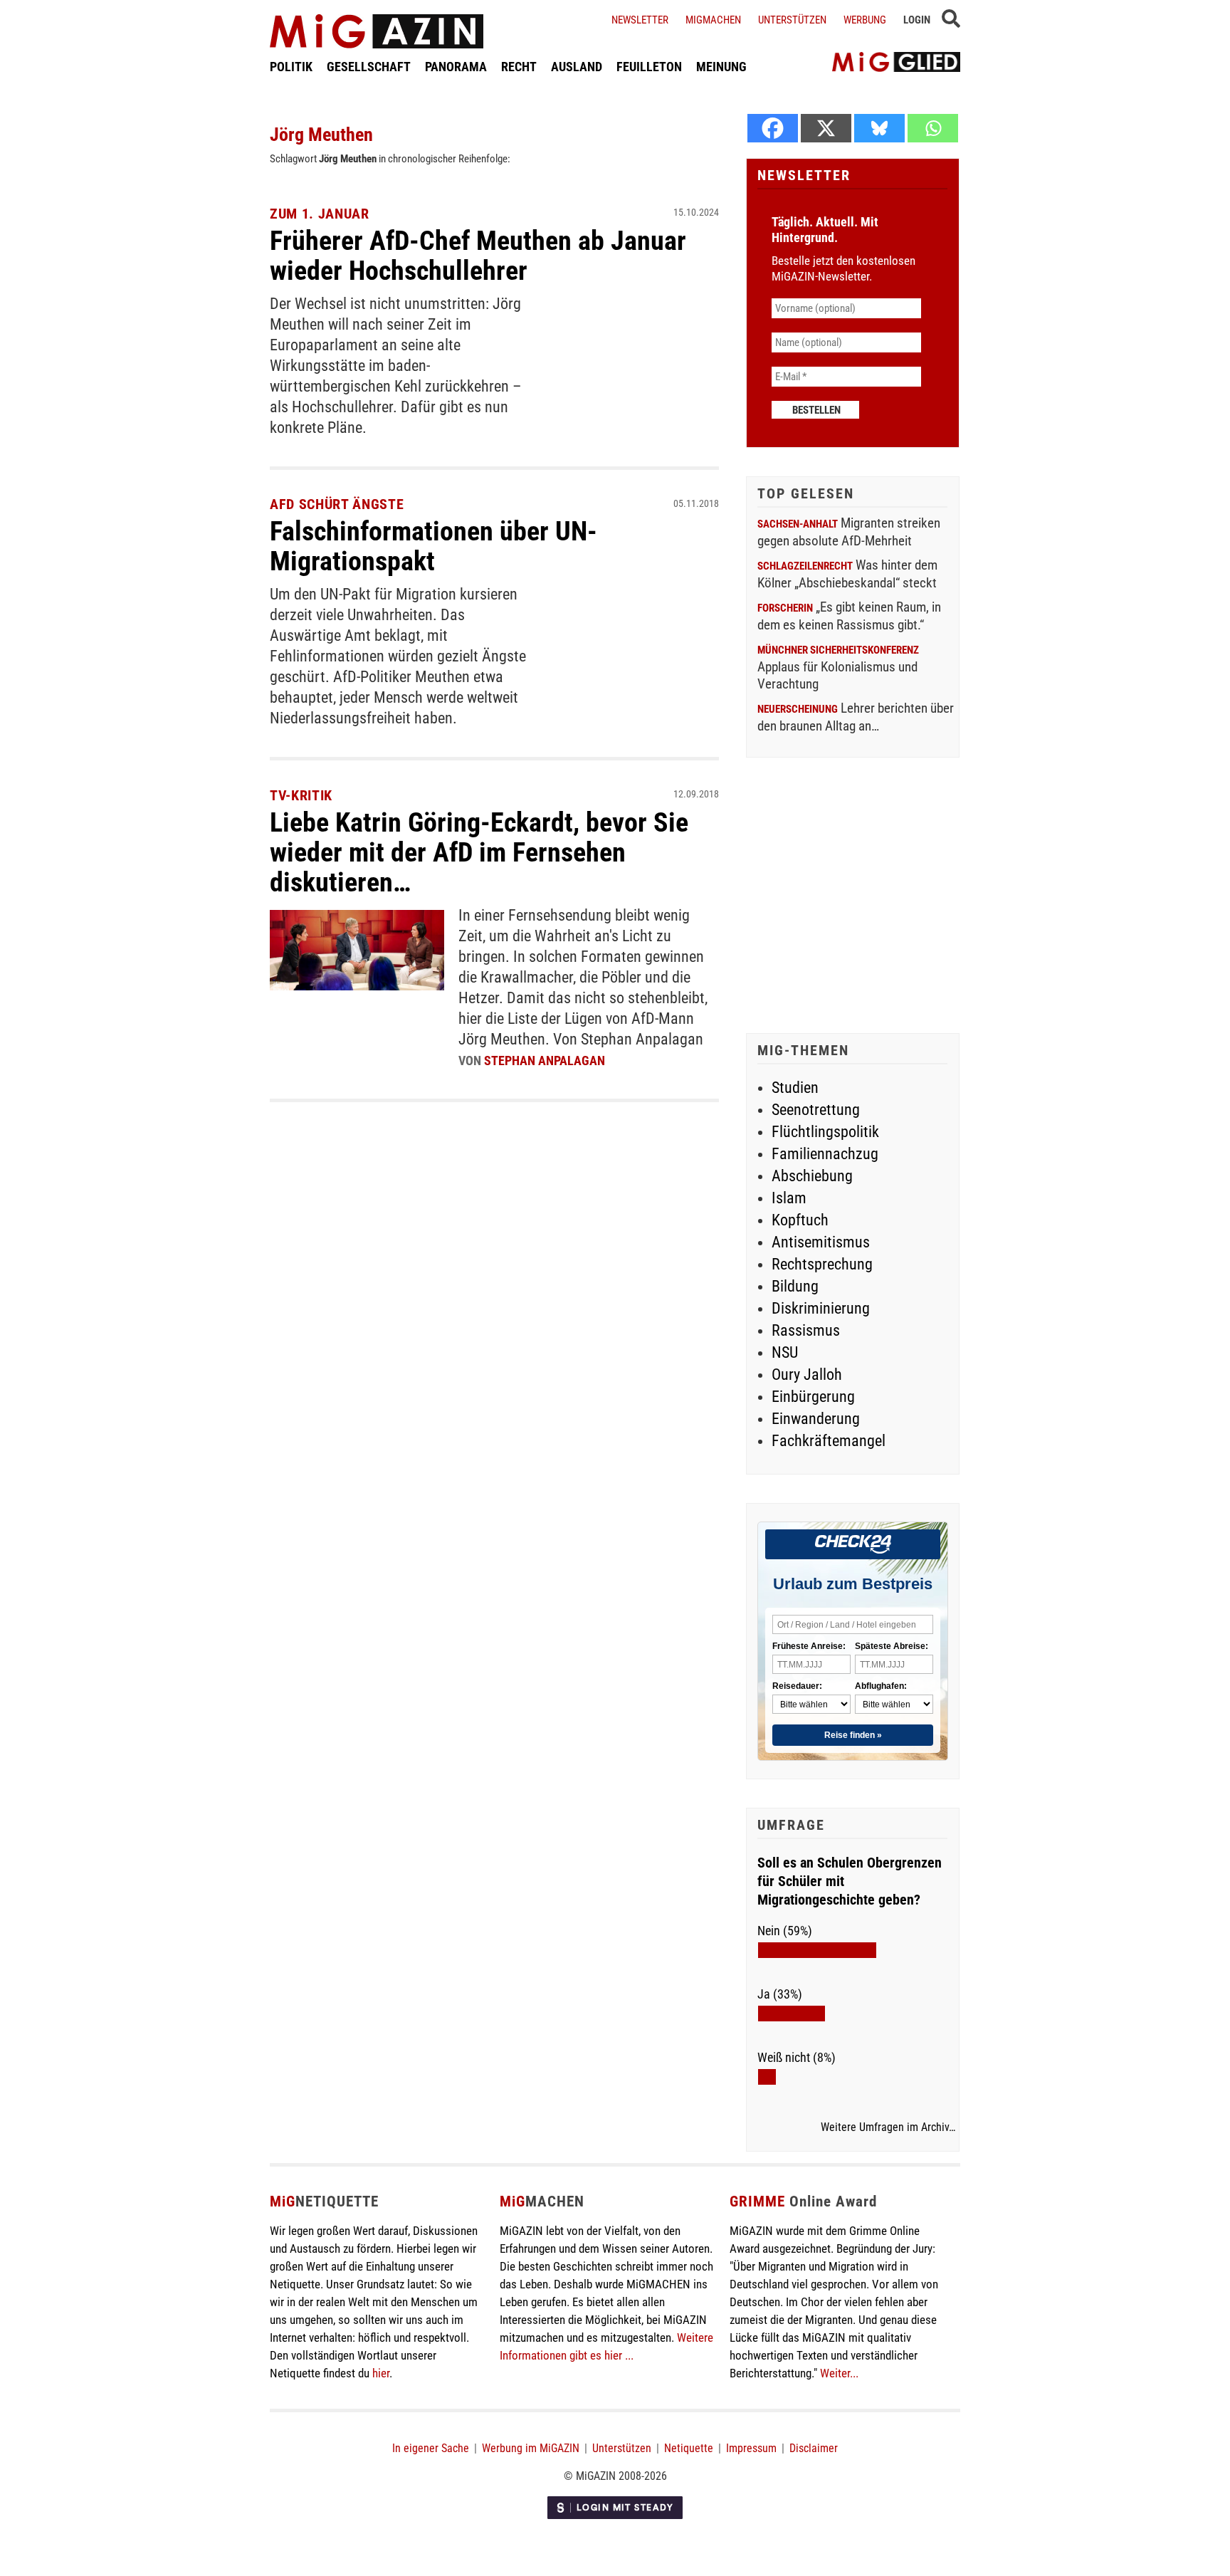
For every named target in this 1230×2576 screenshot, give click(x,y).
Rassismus (806, 1330)
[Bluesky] (879, 128)
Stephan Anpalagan (545, 1061)
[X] (826, 128)
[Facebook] (773, 128)
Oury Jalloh (807, 1375)
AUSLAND (577, 67)
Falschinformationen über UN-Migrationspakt (433, 546)
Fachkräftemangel (829, 1441)
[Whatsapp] (933, 128)
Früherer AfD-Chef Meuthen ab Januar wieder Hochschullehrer (478, 256)
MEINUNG (721, 67)
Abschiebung (812, 1176)
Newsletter (640, 20)
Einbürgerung (813, 1397)
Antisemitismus (821, 1242)
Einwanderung (816, 1419)
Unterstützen (792, 20)
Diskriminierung (821, 1308)
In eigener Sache (431, 2448)
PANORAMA (456, 67)
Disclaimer (814, 2448)
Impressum (751, 2448)
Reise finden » (853, 1735)
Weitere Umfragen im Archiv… (888, 2127)
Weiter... (839, 2373)
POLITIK (291, 67)
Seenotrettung (816, 1110)
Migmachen (713, 20)
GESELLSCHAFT (369, 67)
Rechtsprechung (822, 1264)
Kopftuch (800, 1220)
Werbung (865, 20)
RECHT (519, 67)
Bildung (795, 1286)
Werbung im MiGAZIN (531, 2448)
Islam (789, 1198)
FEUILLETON (649, 67)
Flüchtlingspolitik (825, 1132)
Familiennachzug (825, 1154)
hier (381, 2373)
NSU (785, 1352)
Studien (795, 1088)
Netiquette (689, 2448)
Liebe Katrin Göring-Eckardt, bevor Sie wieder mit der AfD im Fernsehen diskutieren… (479, 852)
